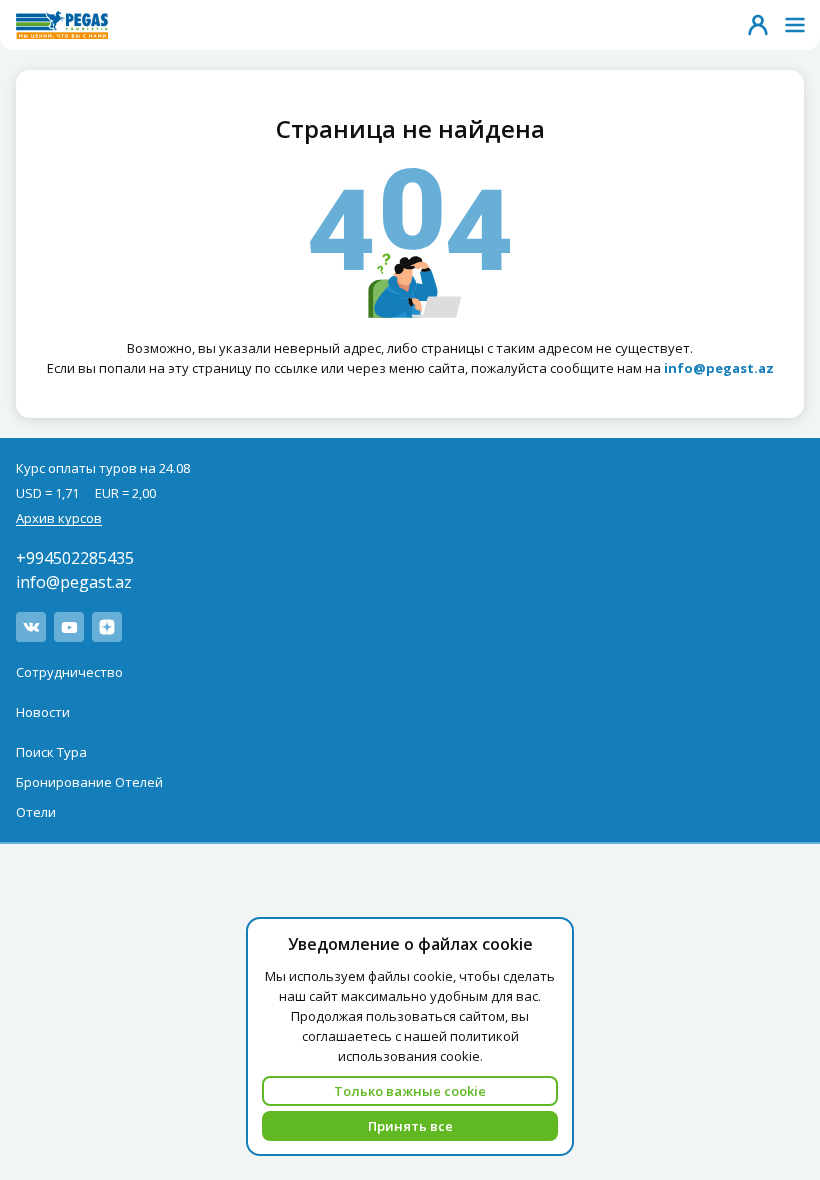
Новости (43, 712)
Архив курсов (59, 518)
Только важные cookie (410, 1091)
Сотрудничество (69, 672)
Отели (36, 812)
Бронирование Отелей (89, 782)
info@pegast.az (74, 582)
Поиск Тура (51, 752)
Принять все (410, 1126)
